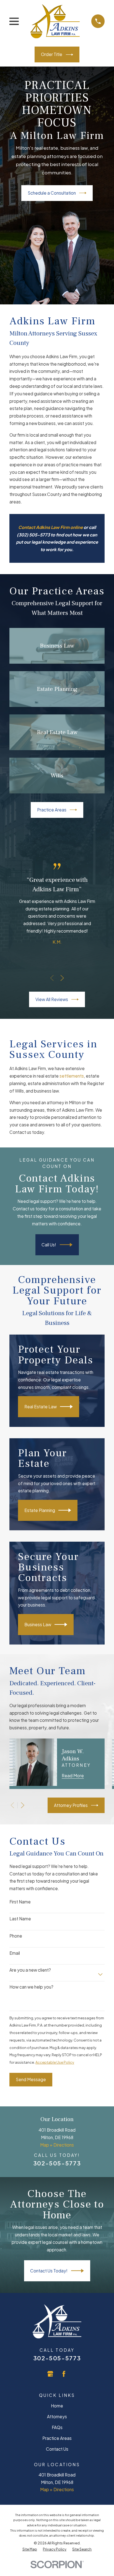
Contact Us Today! (49, 2271)
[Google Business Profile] (50, 2374)
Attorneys (57, 2416)
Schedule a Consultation (52, 193)
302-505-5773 (57, 2163)
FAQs (57, 2427)
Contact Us (57, 2449)
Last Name (20, 1919)
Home (57, 2406)
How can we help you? (31, 1987)
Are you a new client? (30, 1970)
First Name (20, 1902)
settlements (72, 1076)
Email (15, 1953)
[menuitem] (30, 2549)
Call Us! (49, 1245)
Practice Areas (52, 810)
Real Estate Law (41, 1407)
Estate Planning (40, 1510)
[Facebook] (64, 2374)
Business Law (38, 1624)
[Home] (55, 21)
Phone (16, 1936)
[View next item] (62, 978)
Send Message (31, 2079)
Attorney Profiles (71, 1805)
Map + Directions (57, 2145)
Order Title (52, 54)
